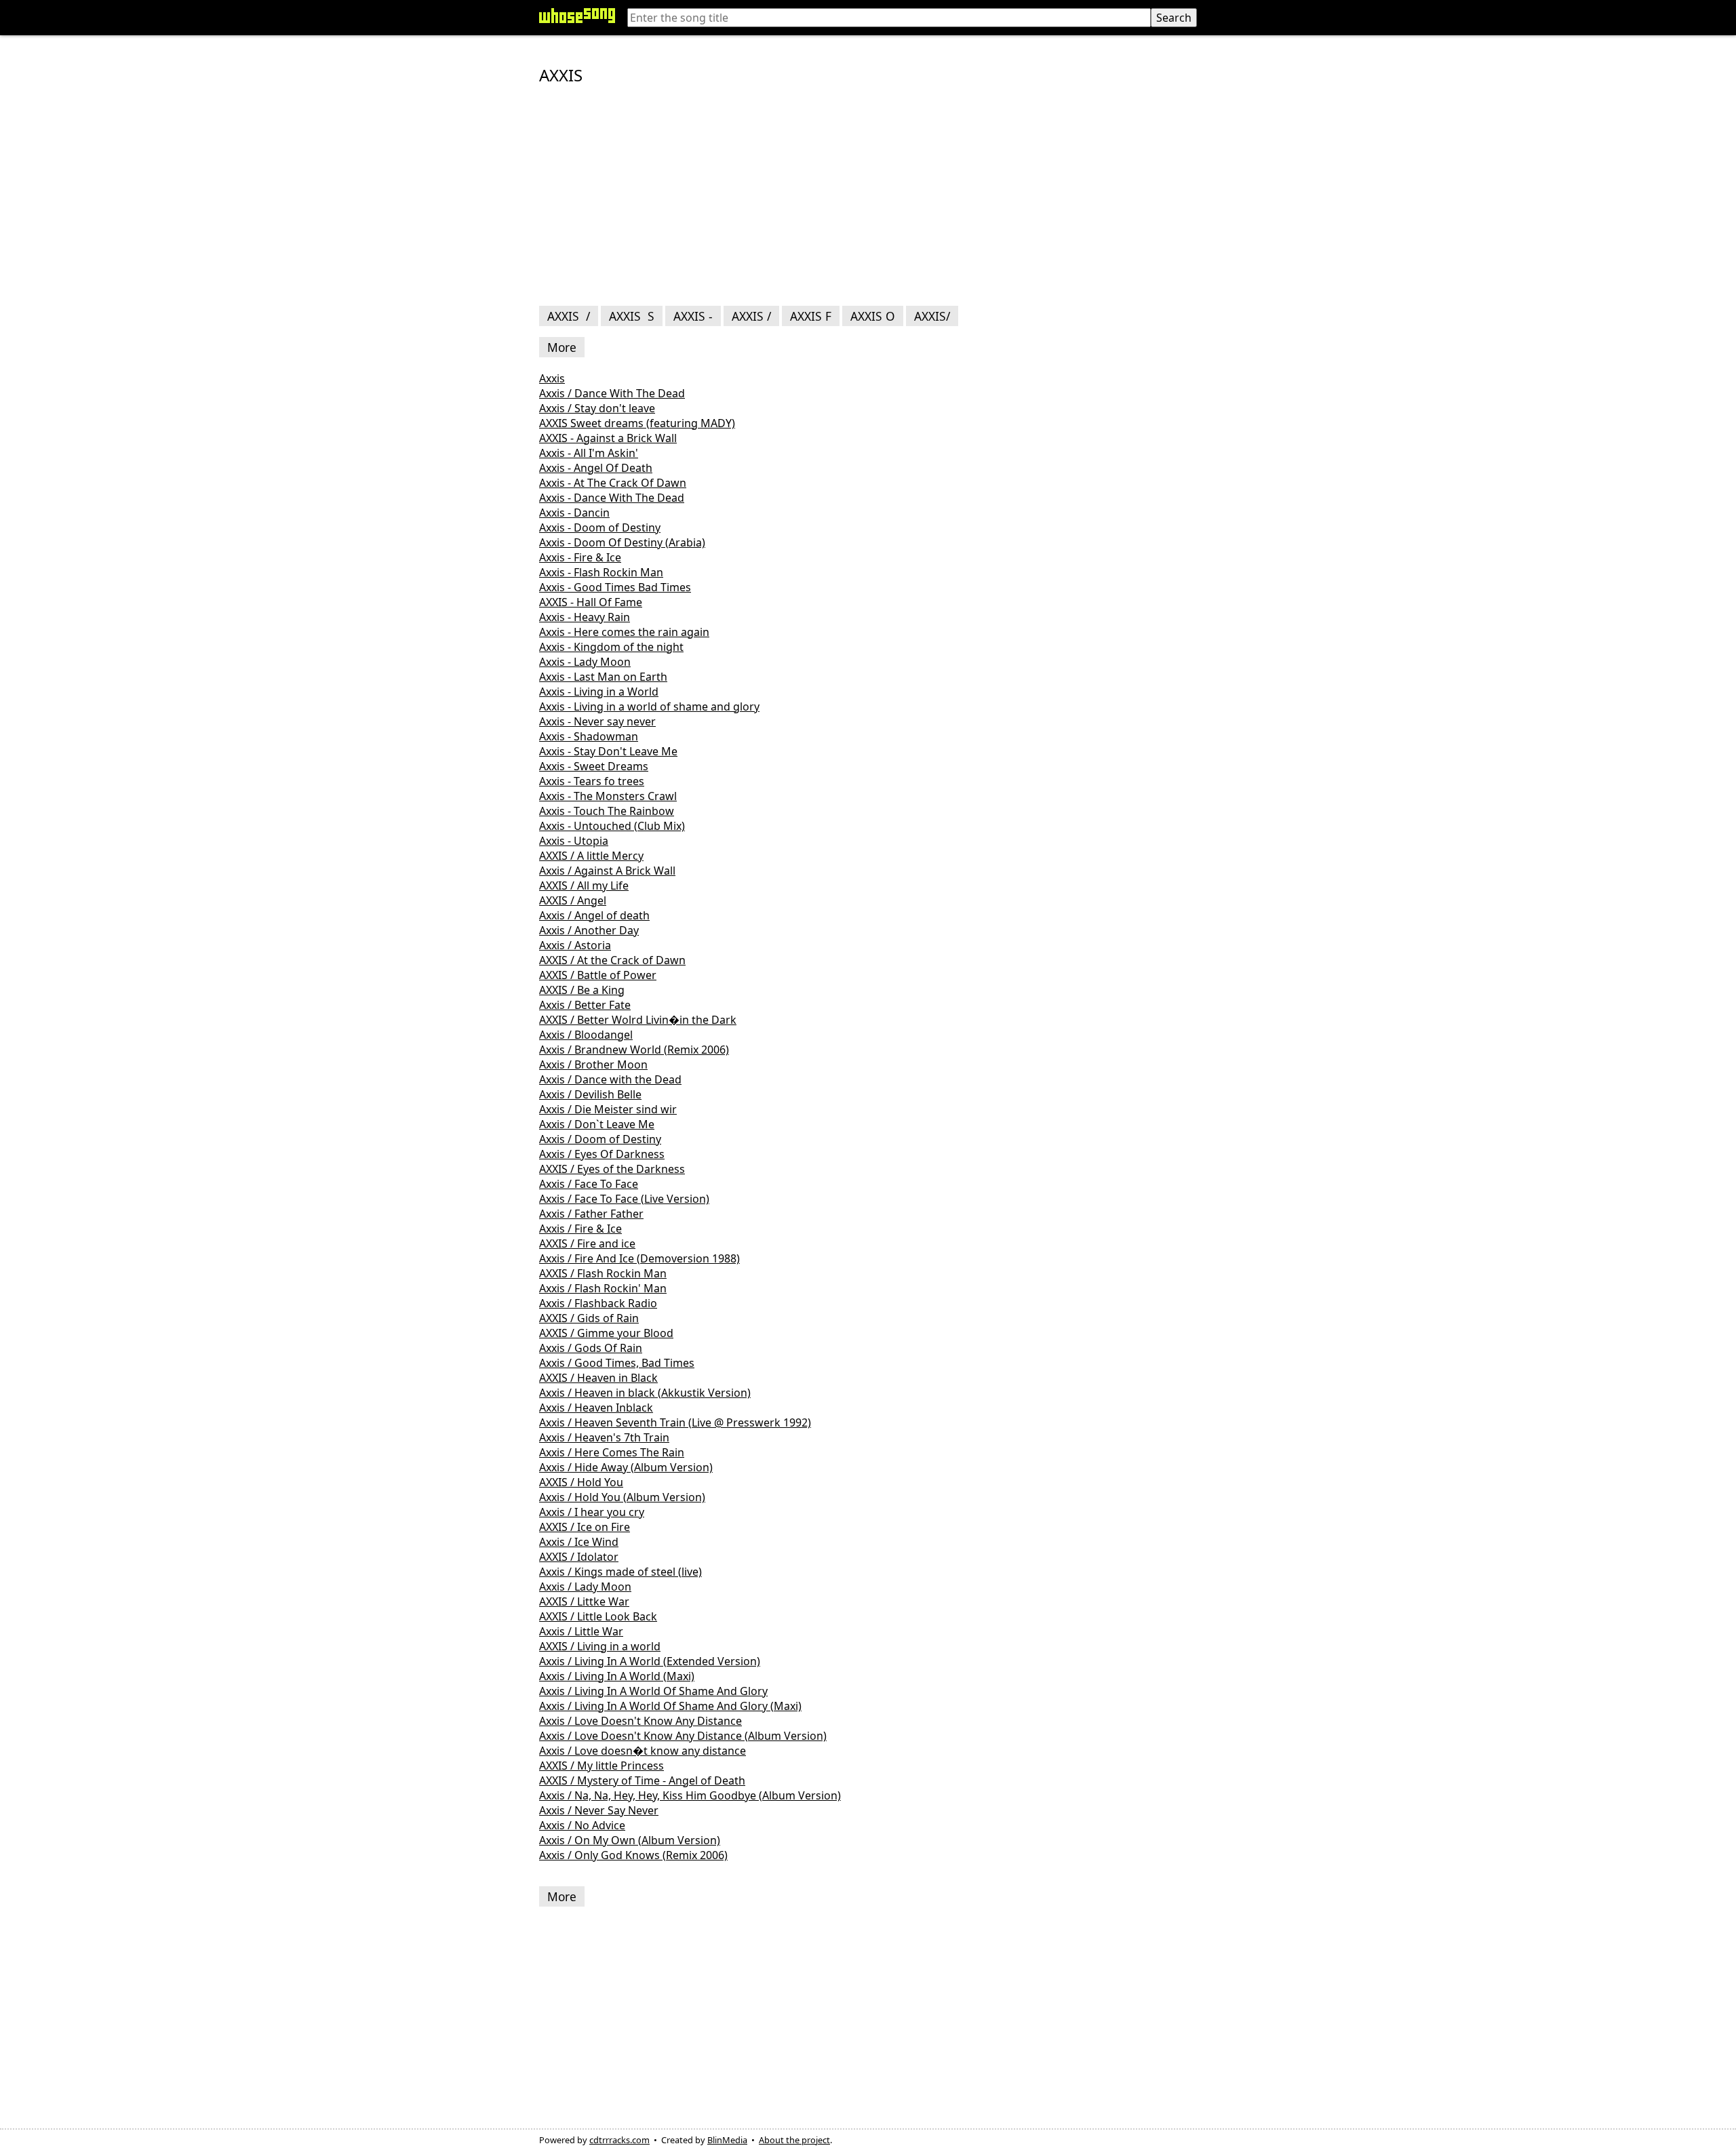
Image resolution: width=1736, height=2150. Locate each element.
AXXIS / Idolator (579, 1557)
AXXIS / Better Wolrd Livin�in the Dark (638, 1020)
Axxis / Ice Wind (579, 1542)
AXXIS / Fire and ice (587, 1243)
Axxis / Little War (581, 1631)
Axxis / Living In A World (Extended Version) (650, 1661)
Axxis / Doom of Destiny (600, 1139)
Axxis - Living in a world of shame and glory (649, 706)
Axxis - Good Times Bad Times (615, 587)
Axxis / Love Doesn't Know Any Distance (640, 1721)
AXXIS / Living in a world (600, 1646)
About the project (794, 2140)
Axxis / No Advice (582, 1825)
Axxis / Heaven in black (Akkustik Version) (645, 1393)
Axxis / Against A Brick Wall (607, 871)
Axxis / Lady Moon (585, 1587)
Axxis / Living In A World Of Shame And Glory (653, 1691)
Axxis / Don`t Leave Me (597, 1124)
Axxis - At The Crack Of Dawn (613, 483)
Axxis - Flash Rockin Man (601, 572)
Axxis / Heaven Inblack (596, 1408)
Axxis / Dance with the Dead (610, 1079)
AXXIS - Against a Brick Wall (608, 438)
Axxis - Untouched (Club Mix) (612, 826)
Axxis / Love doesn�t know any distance (643, 1751)
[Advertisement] (868, 197)
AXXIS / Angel (573, 900)
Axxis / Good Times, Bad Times (617, 1363)
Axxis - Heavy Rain (585, 617)
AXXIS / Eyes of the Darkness (612, 1169)
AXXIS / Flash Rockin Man (603, 1273)
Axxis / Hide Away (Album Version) (626, 1467)
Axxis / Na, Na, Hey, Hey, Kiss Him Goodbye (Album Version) (690, 1795)
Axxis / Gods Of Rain (591, 1348)
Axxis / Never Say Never (599, 1810)
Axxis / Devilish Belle (590, 1094)
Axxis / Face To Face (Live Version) (624, 1199)
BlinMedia (727, 2140)
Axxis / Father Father (591, 1214)
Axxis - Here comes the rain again (624, 632)
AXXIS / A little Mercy (591, 856)
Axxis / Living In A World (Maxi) (617, 1676)
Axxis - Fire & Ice (580, 557)
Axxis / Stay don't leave (597, 408)
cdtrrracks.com (619, 2140)
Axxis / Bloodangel (586, 1035)
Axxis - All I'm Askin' (589, 453)
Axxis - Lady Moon (585, 662)
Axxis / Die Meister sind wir (608, 1109)
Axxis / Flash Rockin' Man (603, 1288)
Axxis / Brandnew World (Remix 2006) (634, 1050)
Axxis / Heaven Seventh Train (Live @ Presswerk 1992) (675, 1422)
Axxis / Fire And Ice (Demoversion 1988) (639, 1258)
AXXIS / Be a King (582, 990)
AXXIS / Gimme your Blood (606, 1333)
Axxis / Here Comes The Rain (612, 1452)
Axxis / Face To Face (589, 1184)
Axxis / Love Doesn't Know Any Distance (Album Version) (683, 1736)
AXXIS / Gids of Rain (589, 1318)
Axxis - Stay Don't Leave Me (608, 751)
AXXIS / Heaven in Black (598, 1378)
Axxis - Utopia (574, 841)
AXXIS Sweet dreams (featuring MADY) (637, 423)
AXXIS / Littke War (584, 1601)
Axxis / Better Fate (585, 1005)
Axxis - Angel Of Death (596, 468)
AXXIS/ (932, 316)
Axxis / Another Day (589, 930)
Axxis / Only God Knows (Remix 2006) (633, 1855)
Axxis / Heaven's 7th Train (604, 1437)
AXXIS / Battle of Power (598, 975)
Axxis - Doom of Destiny (600, 527)
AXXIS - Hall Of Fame (591, 602)
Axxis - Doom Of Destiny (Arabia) (622, 542)
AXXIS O (873, 316)
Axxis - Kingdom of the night (611, 647)
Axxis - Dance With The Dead (612, 498)
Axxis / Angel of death (594, 915)
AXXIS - (693, 316)
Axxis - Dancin (574, 513)
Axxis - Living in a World (599, 692)
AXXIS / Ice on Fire (585, 1527)
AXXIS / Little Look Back (598, 1616)
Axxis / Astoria (575, 945)
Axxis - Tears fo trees (592, 781)
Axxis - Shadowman (589, 736)
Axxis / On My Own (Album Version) (630, 1840)
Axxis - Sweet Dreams (594, 766)
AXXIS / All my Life (584, 885)
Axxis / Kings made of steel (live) (620, 1572)
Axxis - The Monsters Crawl (608, 796)
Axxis (552, 378)
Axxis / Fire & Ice (580, 1229)
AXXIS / (569, 316)
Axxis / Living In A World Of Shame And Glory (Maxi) (670, 1706)
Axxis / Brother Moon (593, 1064)
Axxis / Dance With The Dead (612, 393)
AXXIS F (811, 316)
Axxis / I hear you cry (592, 1512)
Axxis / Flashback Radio (598, 1303)
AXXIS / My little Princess (601, 1766)
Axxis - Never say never (597, 721)
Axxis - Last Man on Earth (603, 677)
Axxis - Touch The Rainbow (607, 811)
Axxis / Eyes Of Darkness (602, 1154)
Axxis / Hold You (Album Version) (622, 1497)
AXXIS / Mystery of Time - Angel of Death (642, 1780)
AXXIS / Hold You (581, 1482)
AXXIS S (632, 316)
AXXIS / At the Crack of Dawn (612, 960)
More (562, 347)
